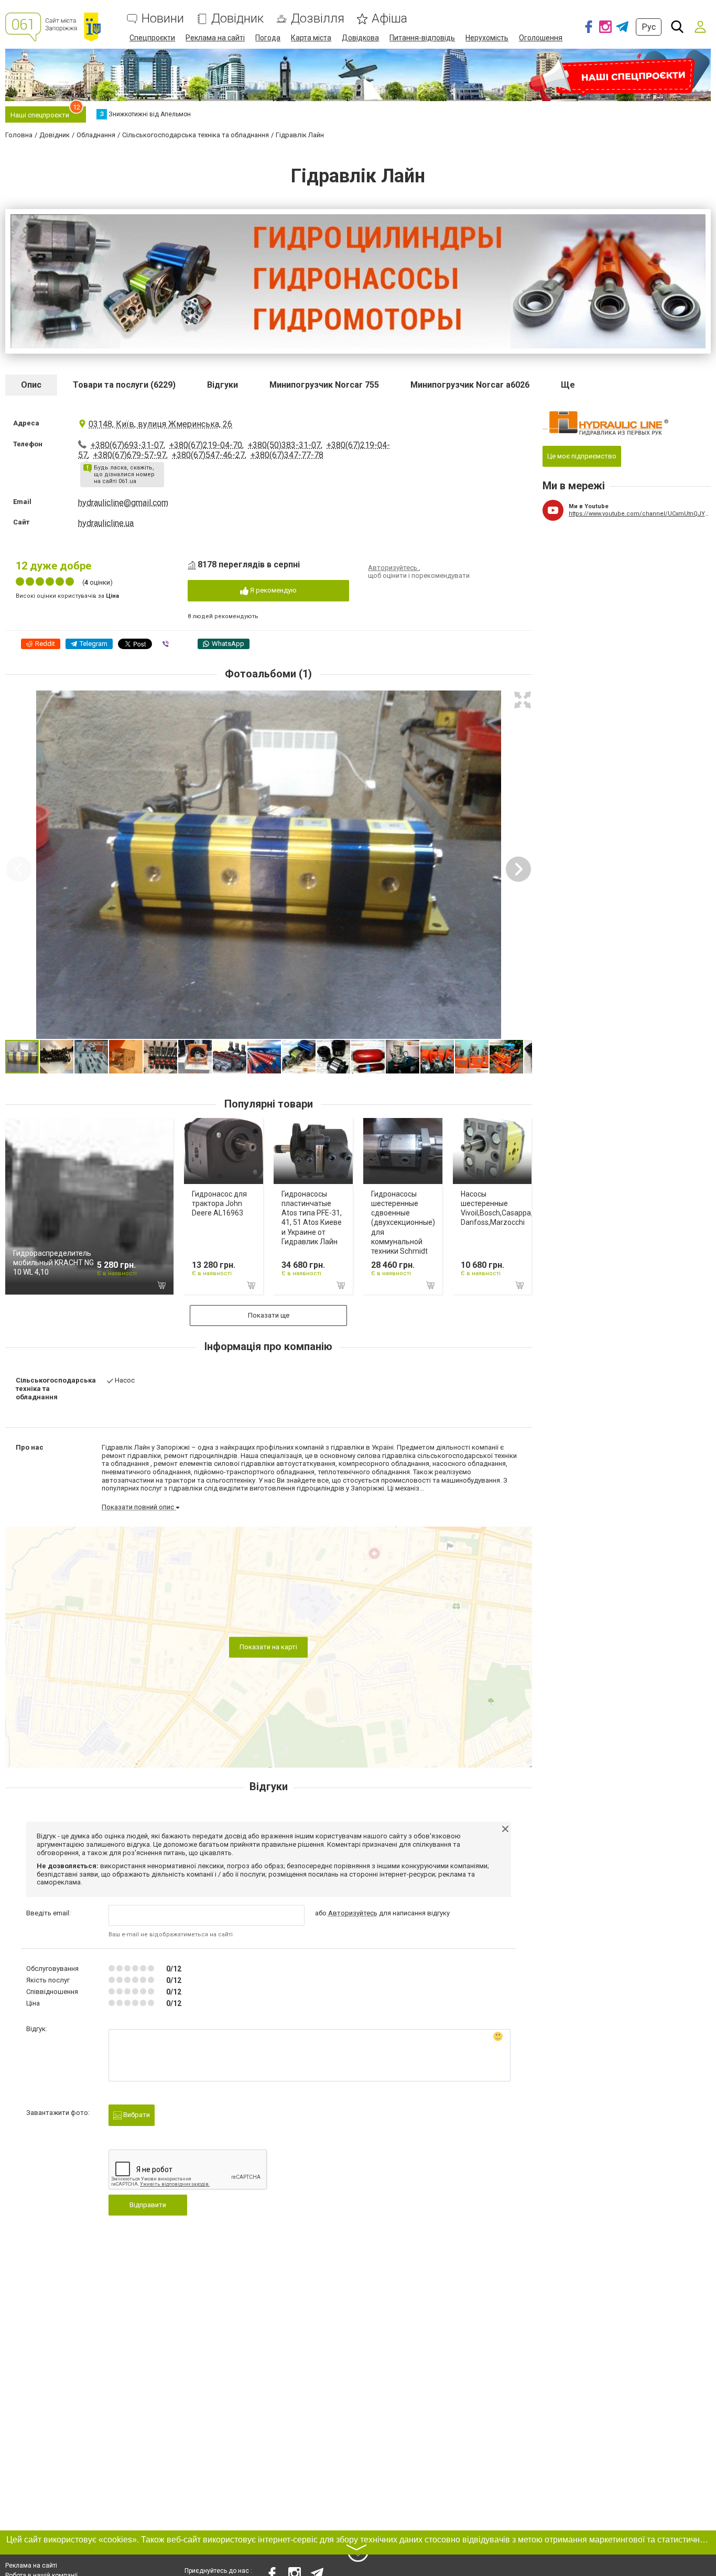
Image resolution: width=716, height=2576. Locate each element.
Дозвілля (318, 19)
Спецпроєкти (152, 38)
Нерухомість (487, 38)
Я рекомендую (273, 590)
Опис (31, 385)
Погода (268, 38)
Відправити (148, 2205)
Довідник (237, 19)
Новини (163, 19)
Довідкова (360, 38)
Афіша (389, 19)
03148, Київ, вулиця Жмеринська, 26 (160, 424)
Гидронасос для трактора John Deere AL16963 (219, 1203)
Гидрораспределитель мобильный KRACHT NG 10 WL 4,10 (53, 1263)
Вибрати (136, 2115)
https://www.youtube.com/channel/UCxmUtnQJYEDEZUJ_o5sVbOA (640, 514)
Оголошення (541, 38)
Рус (649, 27)
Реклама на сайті (215, 38)
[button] (523, 700)
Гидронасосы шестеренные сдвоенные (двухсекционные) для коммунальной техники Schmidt (403, 1223)
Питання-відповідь (422, 38)
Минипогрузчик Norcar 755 (324, 385)
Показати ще (269, 1315)
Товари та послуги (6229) (124, 385)
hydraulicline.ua (106, 523)
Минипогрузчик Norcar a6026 (470, 385)
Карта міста (311, 38)
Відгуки (223, 385)
